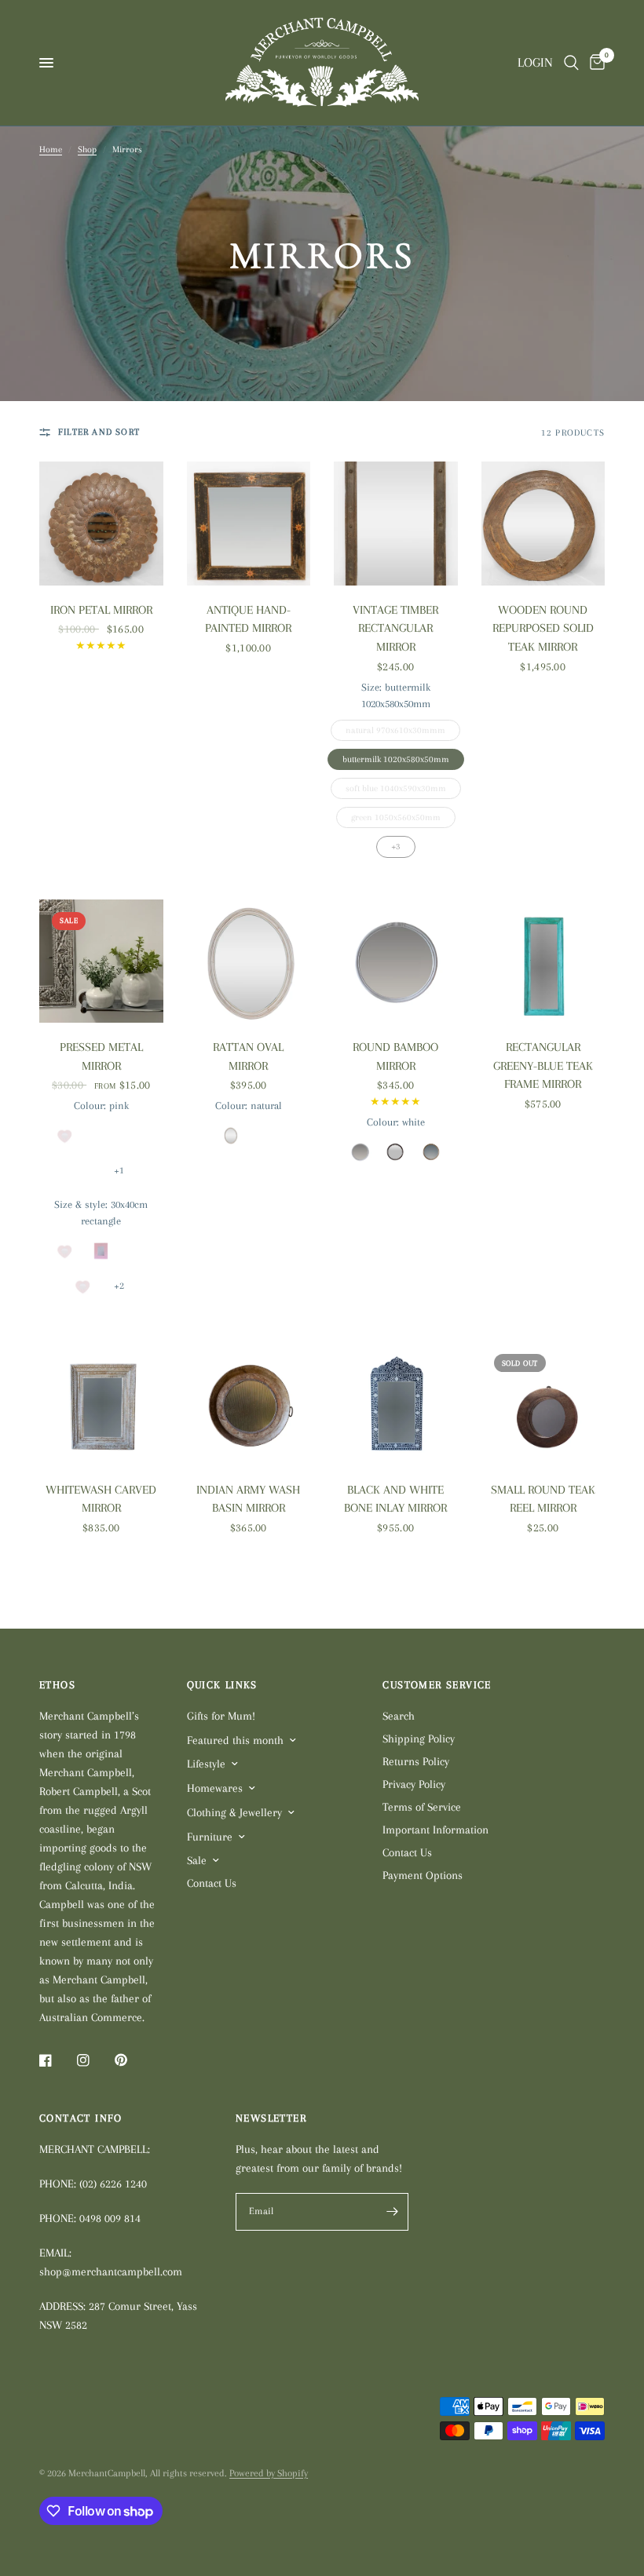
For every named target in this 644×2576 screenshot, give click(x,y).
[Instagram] (94, 2060)
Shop (87, 150)
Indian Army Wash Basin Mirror (248, 1499)
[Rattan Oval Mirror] (249, 961)
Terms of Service (422, 1807)
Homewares (215, 1788)
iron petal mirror (101, 610)
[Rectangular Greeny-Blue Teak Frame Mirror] (543, 961)
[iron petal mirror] (101, 524)
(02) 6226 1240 (113, 2184)
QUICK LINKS (222, 1685)
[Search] (571, 63)
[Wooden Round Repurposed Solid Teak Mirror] (543, 524)
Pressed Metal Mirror (101, 1056)
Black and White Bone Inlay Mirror (395, 1499)
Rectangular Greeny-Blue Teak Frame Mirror (543, 1065)
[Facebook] (57, 2060)
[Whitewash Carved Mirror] (101, 1403)
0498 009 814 (110, 2218)
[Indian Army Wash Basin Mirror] (249, 1403)
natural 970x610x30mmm (395, 728)
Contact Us (212, 1883)
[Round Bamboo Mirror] (396, 961)
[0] (595, 63)
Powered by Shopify (269, 2473)
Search (399, 1716)
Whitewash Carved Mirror (101, 1499)
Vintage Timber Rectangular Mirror (395, 628)
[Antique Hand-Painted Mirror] (249, 524)
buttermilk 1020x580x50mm (396, 757)
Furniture (210, 1837)
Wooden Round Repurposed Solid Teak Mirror (543, 628)
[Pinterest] (132, 2060)
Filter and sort (99, 432)
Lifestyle (206, 1764)
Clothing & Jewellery (234, 1812)
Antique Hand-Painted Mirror (248, 619)
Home (51, 150)
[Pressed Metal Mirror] (101, 961)
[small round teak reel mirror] (543, 1403)
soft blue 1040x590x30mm (395, 786)
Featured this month (235, 1740)
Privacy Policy (414, 1784)
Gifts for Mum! (221, 1716)
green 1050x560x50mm (395, 815)
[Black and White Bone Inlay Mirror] (396, 1403)
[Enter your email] (393, 2212)
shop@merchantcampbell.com (111, 2271)
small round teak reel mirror (543, 1499)
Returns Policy (416, 1761)
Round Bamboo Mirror (395, 1056)
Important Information (435, 1830)
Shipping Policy (419, 1739)
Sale (197, 1860)
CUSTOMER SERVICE (437, 1685)
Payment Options (423, 1875)
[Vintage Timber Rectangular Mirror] (396, 524)
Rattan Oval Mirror (248, 1056)
